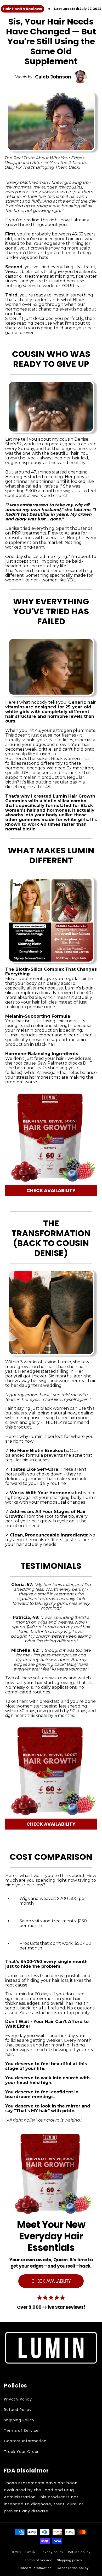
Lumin (30, 2552)
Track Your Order (21, 2452)
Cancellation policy (72, 2568)
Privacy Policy (18, 2399)
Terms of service (38, 2560)
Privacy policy (52, 2552)
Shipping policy (70, 2560)
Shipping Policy (19, 2420)
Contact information (35, 2568)
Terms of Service (21, 2431)
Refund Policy (18, 2410)
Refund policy (79, 2552)
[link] (51, 2222)
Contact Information (25, 2441)
